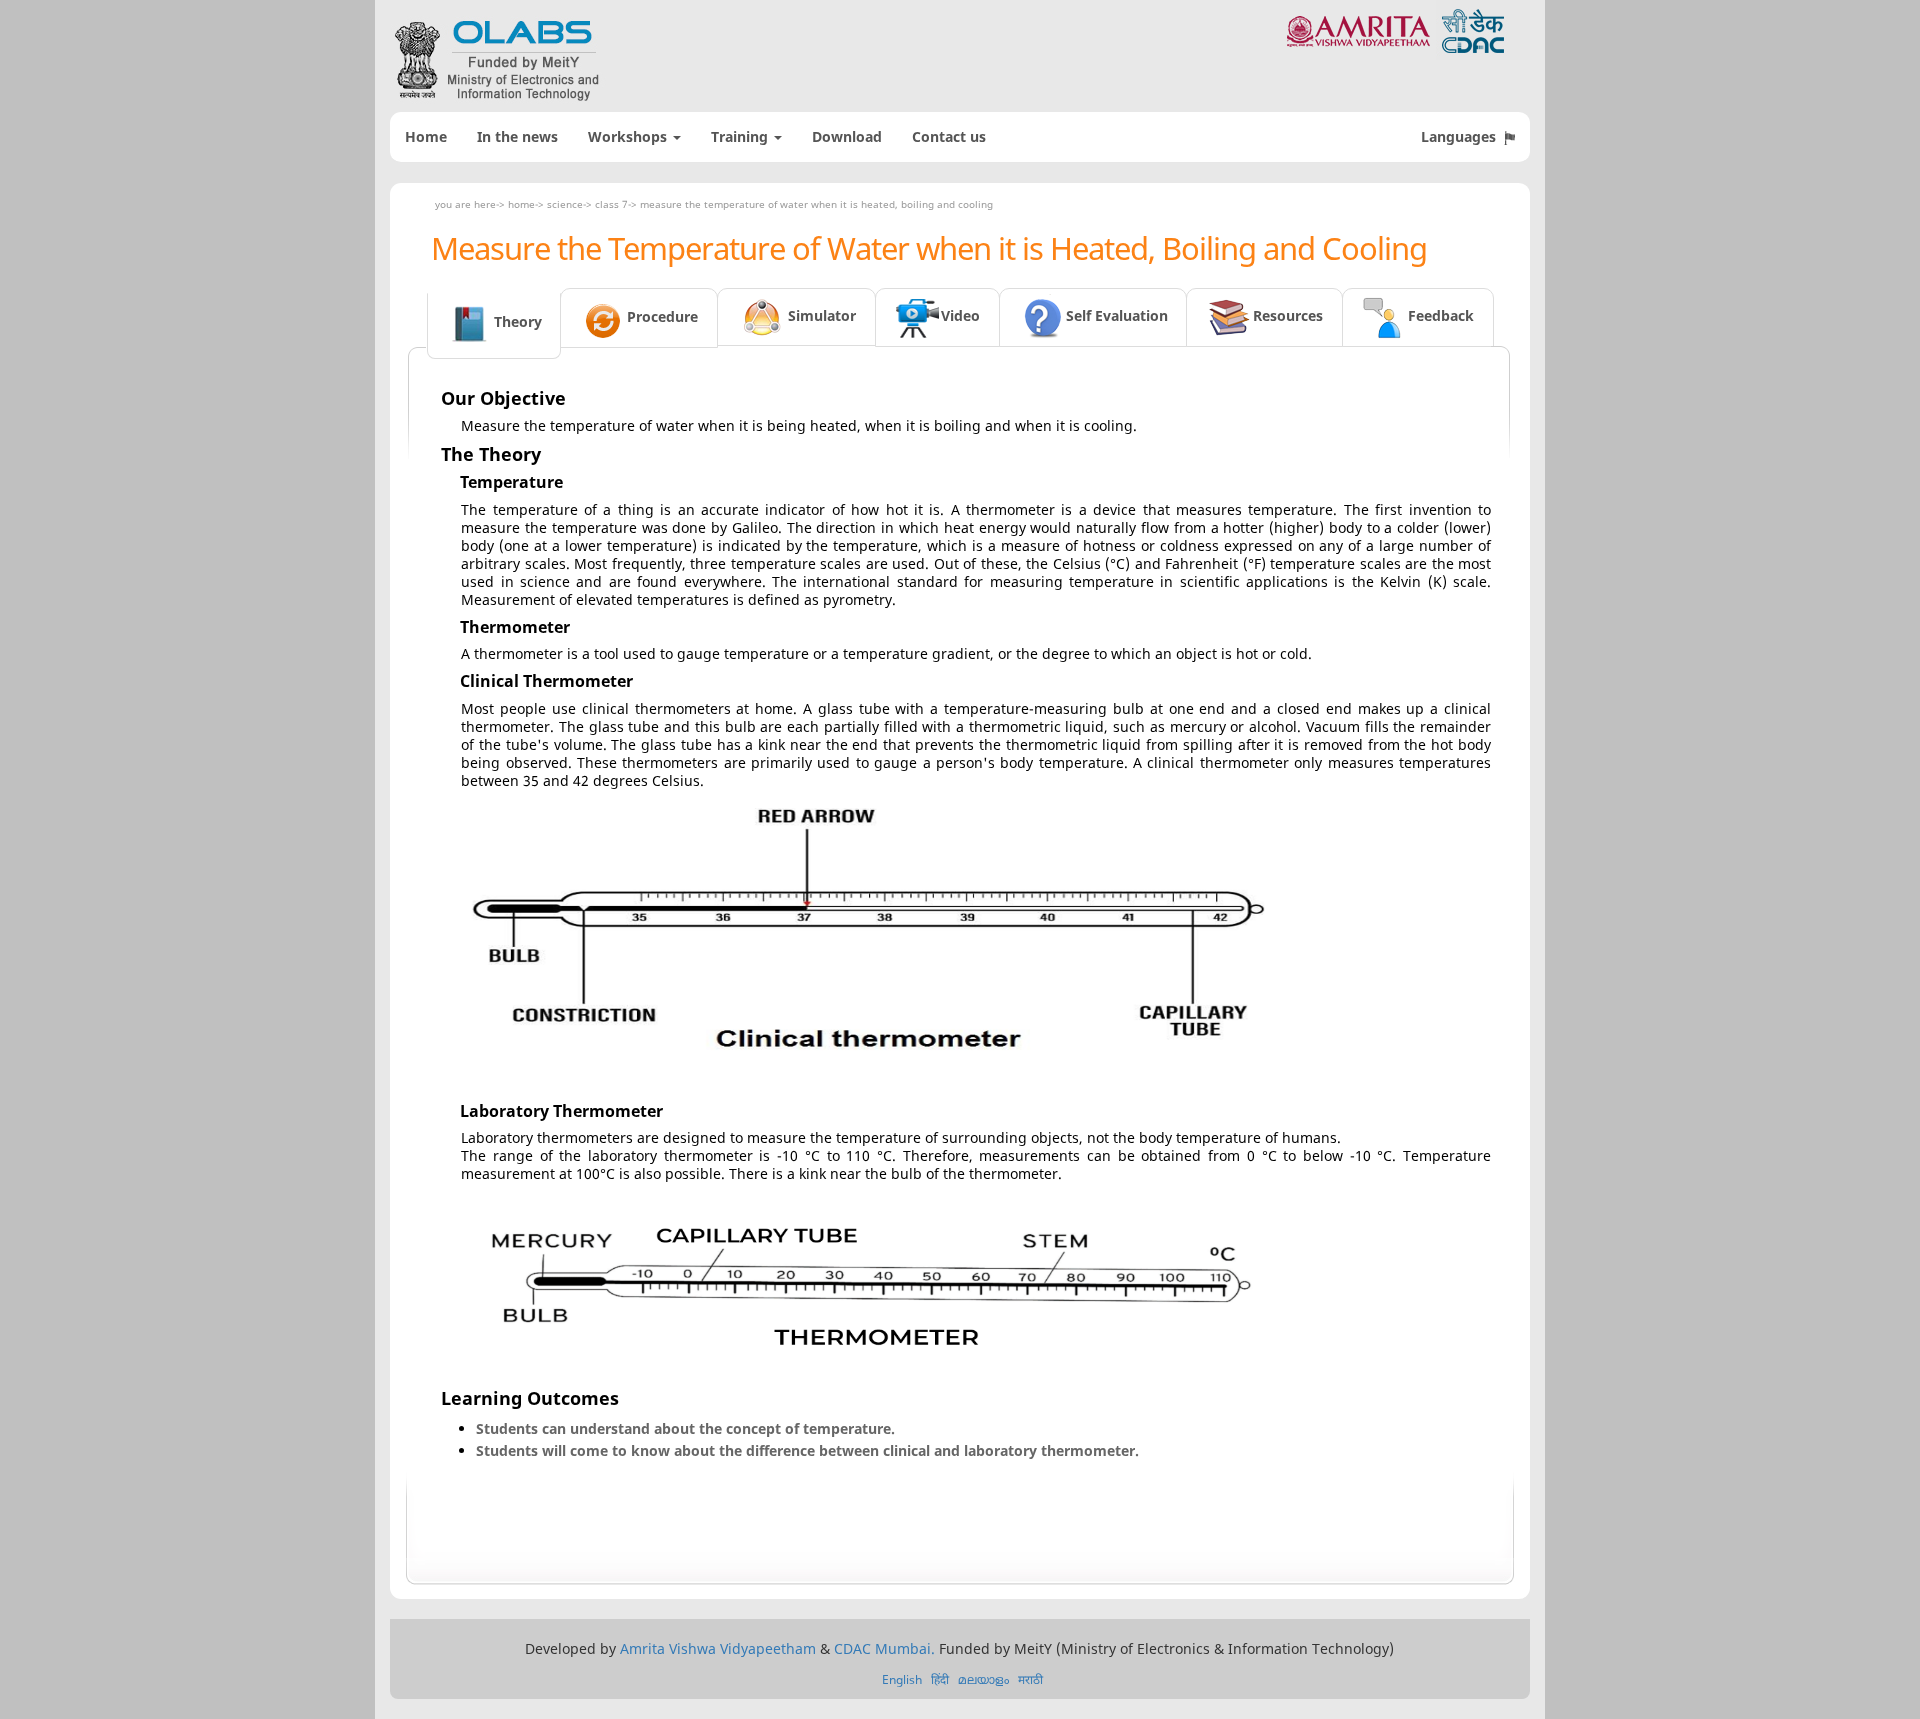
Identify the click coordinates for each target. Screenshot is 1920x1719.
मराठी (1030, 1679)
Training (741, 136)
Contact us (949, 136)
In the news (517, 136)
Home (426, 136)
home (521, 204)
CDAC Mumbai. (884, 1648)
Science (565, 204)
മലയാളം (983, 1679)
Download (847, 136)
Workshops (629, 136)
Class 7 (611, 204)
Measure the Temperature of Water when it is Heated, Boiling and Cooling (816, 204)
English (902, 1679)
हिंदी (940, 1679)
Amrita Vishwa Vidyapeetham (718, 1648)
